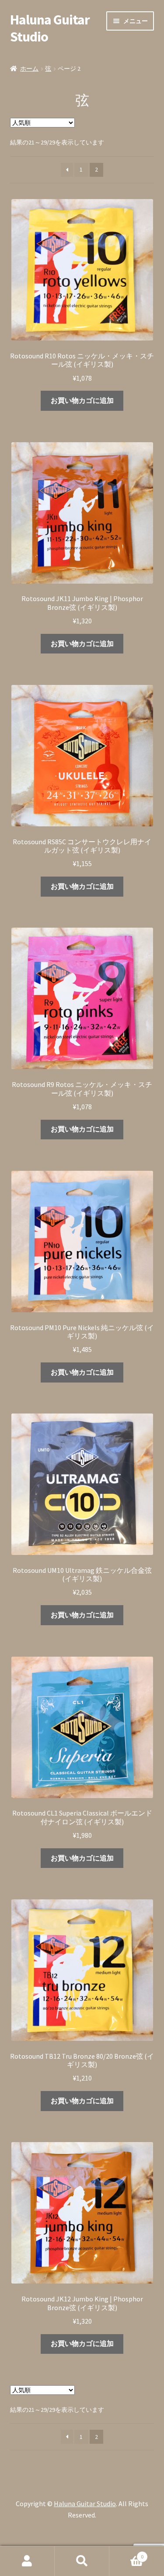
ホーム (29, 69)
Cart (126, 2554)
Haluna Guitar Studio (50, 28)
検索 (82, 2561)
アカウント (27, 2561)
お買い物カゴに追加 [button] (82, 400)
